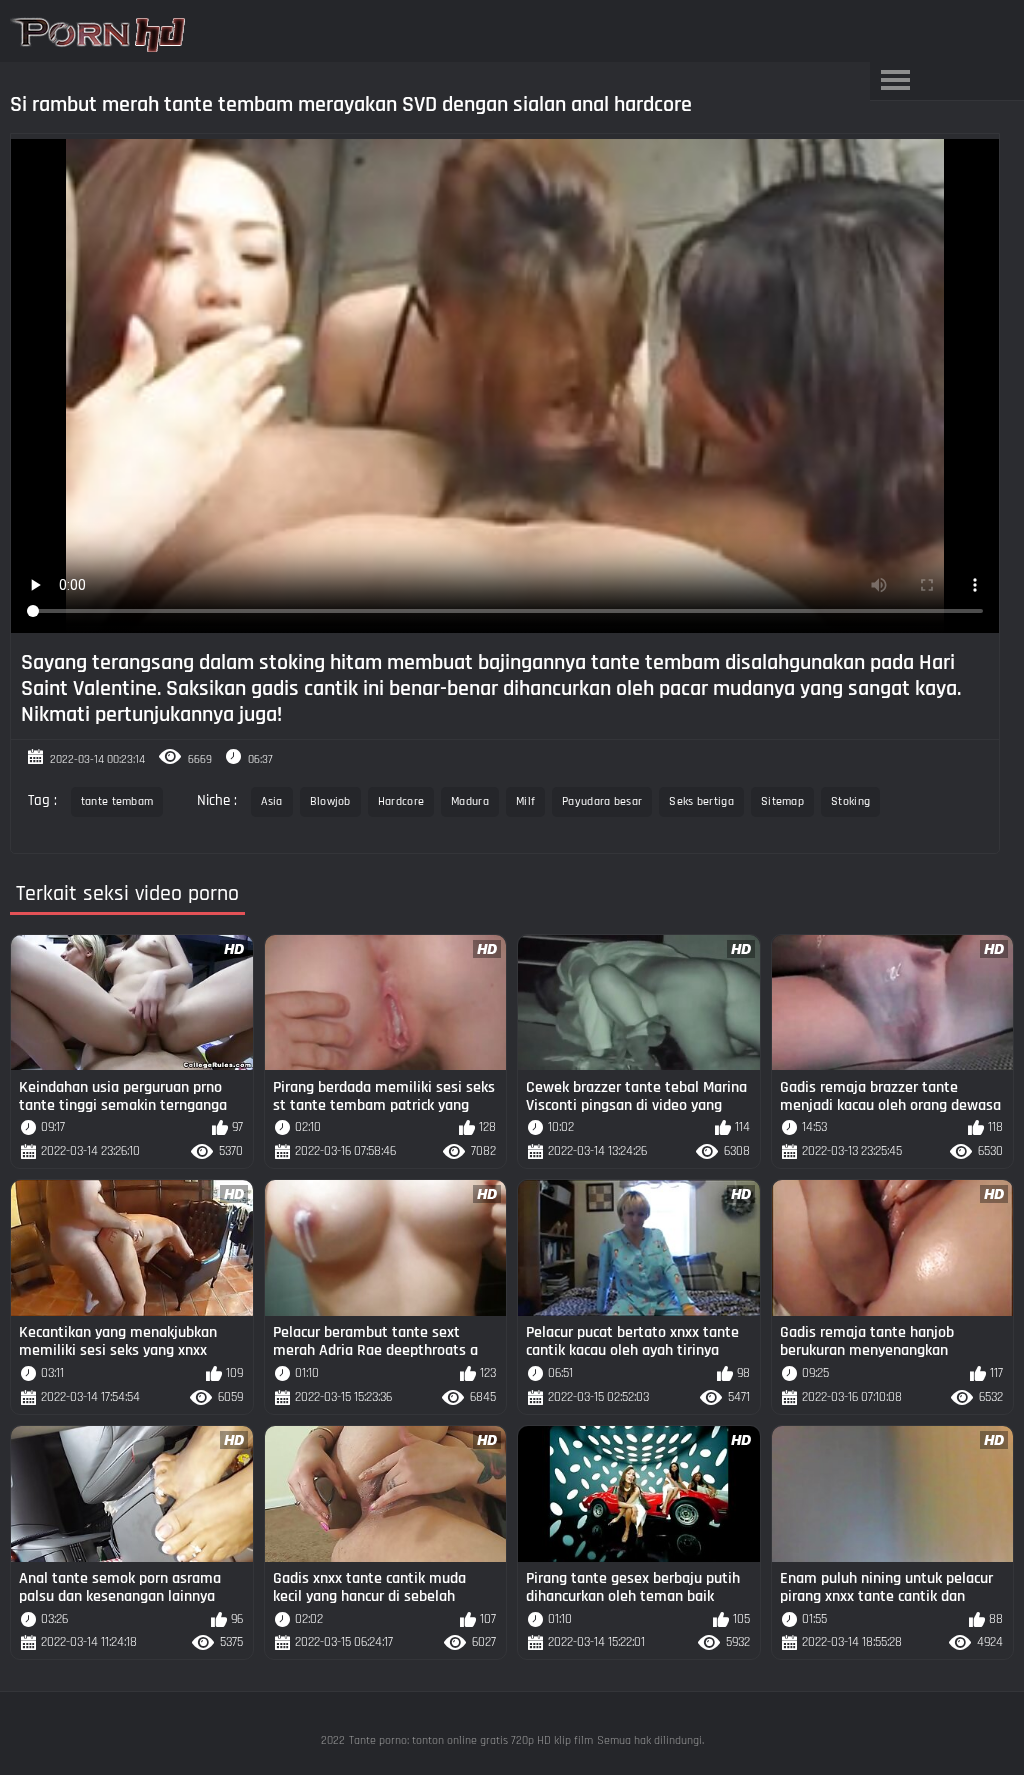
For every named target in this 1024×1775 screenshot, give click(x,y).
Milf (525, 801)
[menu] (895, 81)
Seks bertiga (701, 801)
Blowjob (330, 801)
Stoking (850, 801)
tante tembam (117, 801)
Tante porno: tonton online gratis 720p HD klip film (471, 1740)
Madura (470, 801)
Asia (271, 801)
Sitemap (782, 801)
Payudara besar (602, 801)
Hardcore (401, 801)
